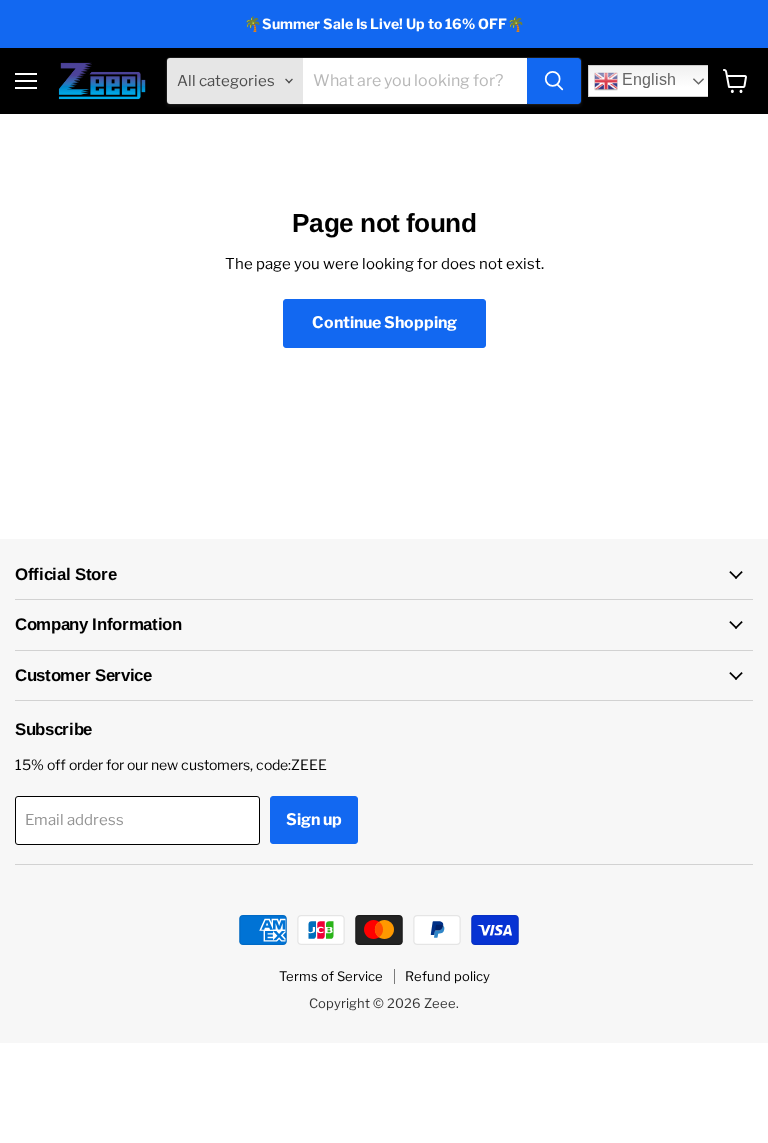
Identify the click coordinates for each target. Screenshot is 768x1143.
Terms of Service (331, 976)
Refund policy (447, 976)
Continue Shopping (384, 322)
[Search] (554, 81)
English (647, 80)
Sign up (314, 819)
